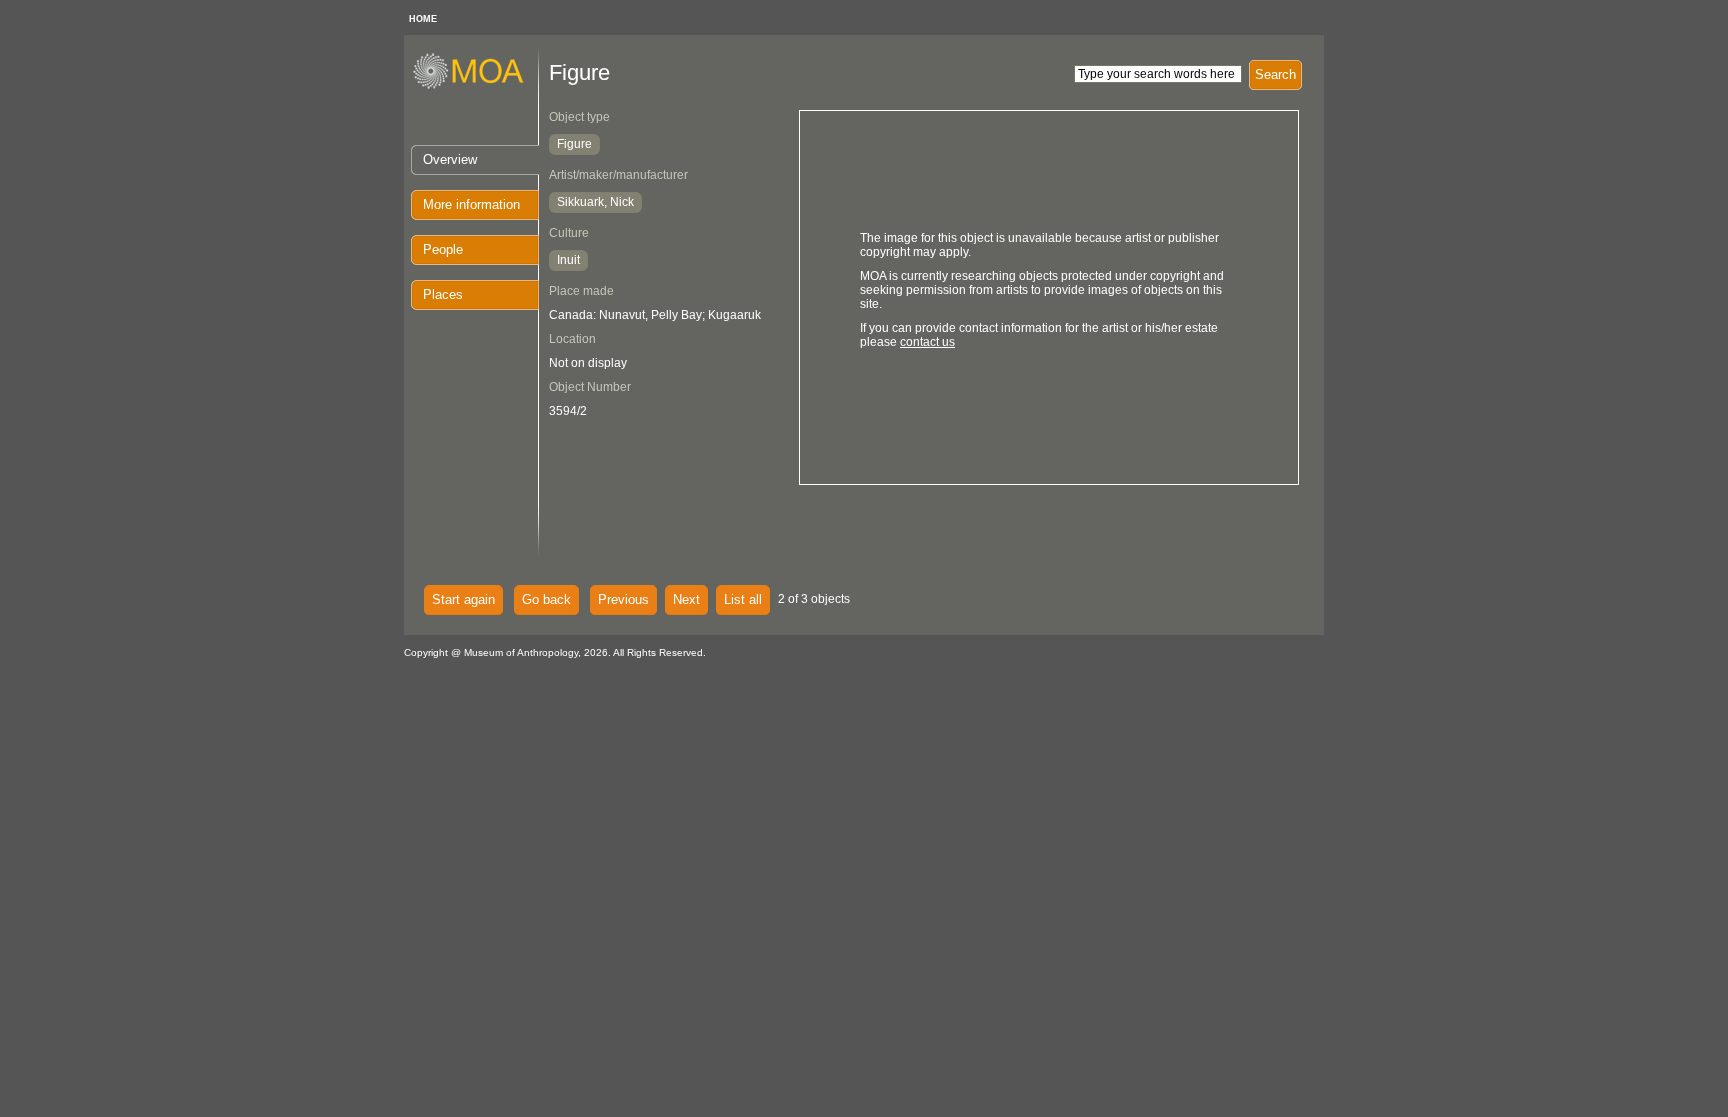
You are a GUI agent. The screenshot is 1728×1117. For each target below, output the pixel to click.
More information (471, 204)
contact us (927, 342)
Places (443, 294)
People (443, 249)
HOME (423, 19)
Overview (450, 159)
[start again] (475, 86)
